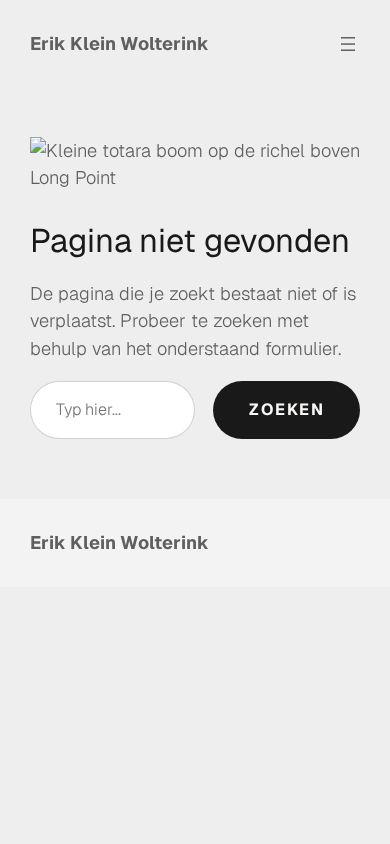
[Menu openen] (348, 44)
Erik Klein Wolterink (119, 43)
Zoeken (286, 409)
